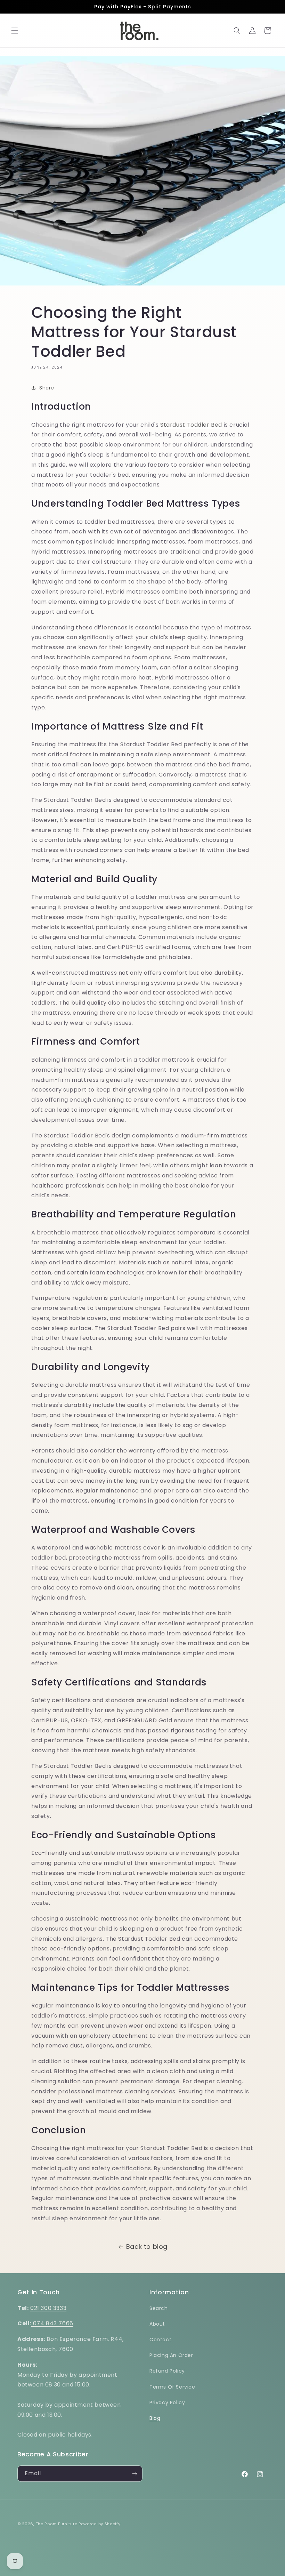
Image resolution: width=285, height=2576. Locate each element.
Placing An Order (171, 2355)
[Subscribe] (135, 2474)
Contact (160, 2340)
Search (159, 2308)
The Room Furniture (57, 2524)
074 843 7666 (52, 2323)
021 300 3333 (48, 2308)
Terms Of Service (172, 2387)
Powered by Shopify (100, 2524)
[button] (15, 31)
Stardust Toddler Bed (191, 425)
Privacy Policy (167, 2402)
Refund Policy (167, 2371)
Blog (155, 2418)
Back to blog (147, 2247)
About (157, 2324)
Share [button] (47, 388)
